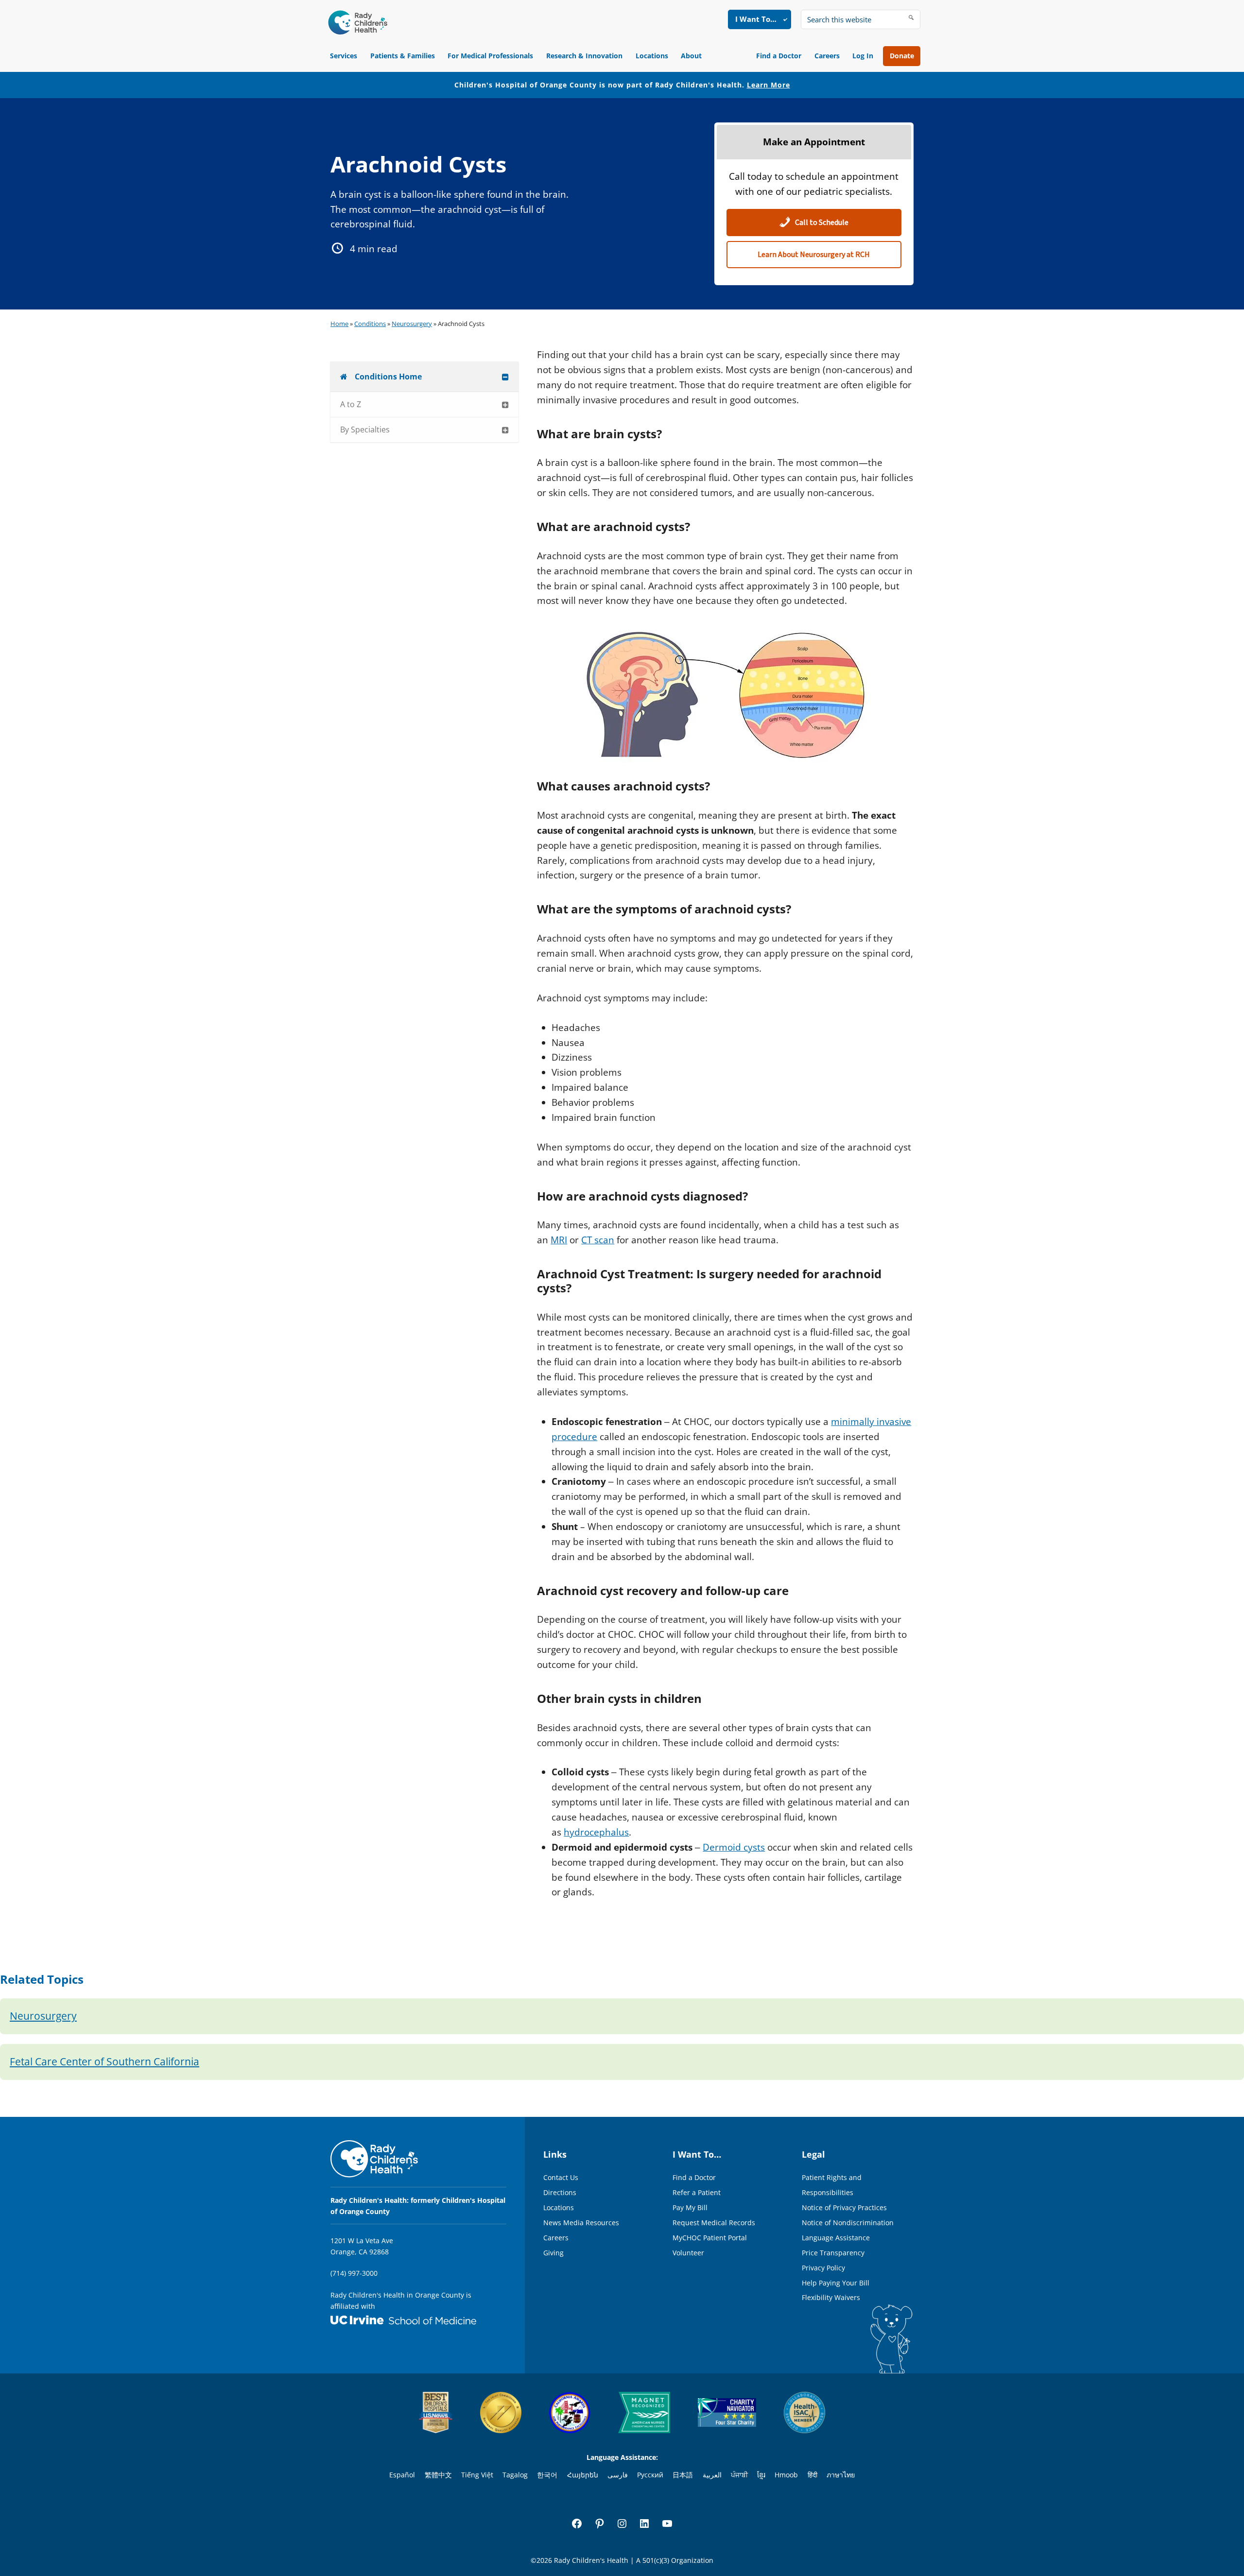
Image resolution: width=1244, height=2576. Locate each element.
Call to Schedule (821, 223)
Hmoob (786, 2475)
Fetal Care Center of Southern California (104, 2061)
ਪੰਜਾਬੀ (739, 2475)
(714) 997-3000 (354, 2273)
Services (344, 56)
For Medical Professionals (490, 56)
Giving (553, 2253)
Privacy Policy (823, 2268)
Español (402, 2475)
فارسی (618, 2475)
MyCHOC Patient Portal (710, 2238)
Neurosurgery (412, 324)
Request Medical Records (714, 2223)
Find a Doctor (779, 56)
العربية (712, 2475)
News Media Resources (581, 2223)
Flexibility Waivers (831, 2297)
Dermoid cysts (734, 1847)
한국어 (547, 2475)
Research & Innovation (584, 56)
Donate (902, 56)
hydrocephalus (596, 1832)
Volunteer (688, 2253)
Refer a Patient (697, 2192)
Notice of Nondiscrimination (848, 2223)
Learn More (769, 85)
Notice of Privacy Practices (844, 2207)
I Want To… (756, 19)
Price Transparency (833, 2253)
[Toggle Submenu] (505, 377)
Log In (863, 56)
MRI (559, 1240)
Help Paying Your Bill (836, 2283)
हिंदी (812, 2475)
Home (339, 324)
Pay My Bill (690, 2207)
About (691, 56)
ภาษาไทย (841, 2475)
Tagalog (515, 2475)
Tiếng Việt (477, 2475)
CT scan (598, 1240)
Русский (650, 2475)
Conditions (370, 324)
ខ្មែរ (761, 2475)
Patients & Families (403, 56)
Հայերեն (583, 2475)
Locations (652, 56)
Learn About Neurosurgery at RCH (814, 255)
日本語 (683, 2475)
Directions (560, 2192)
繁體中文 (438, 2475)
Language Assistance (836, 2238)
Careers (827, 56)
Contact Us (561, 2177)
